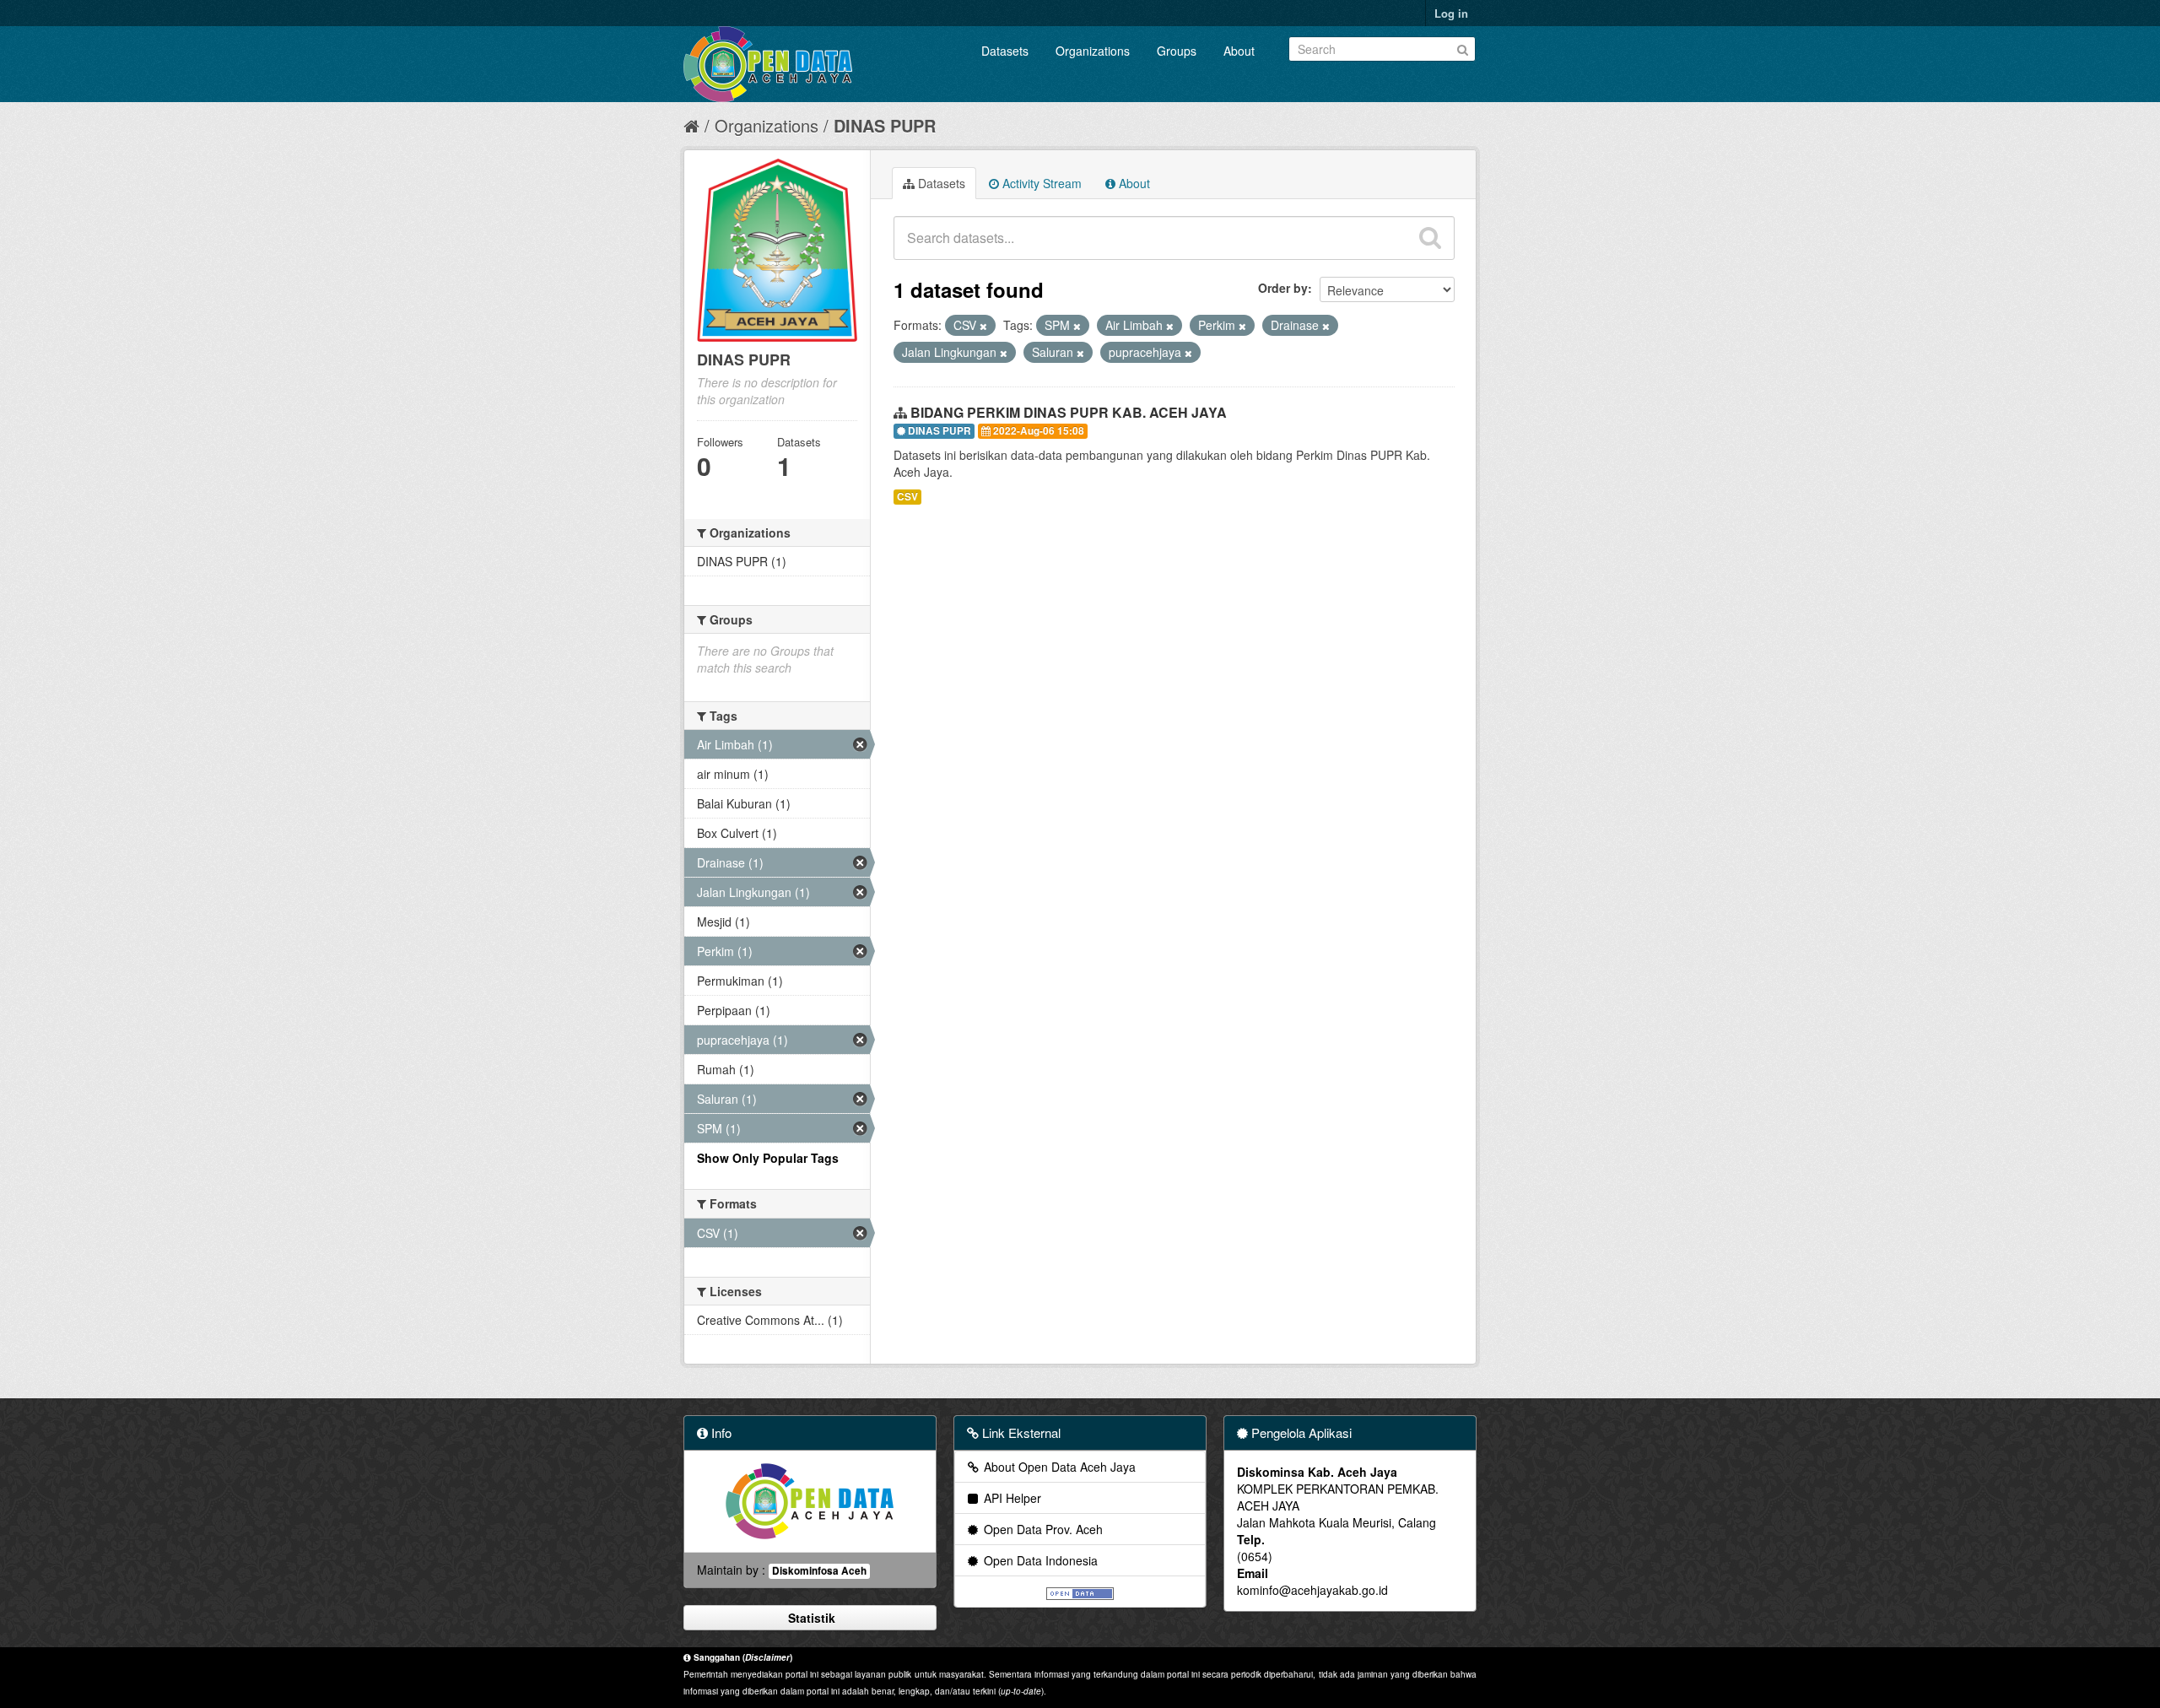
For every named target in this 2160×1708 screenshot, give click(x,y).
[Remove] (983, 326)
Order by (1283, 288)
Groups (1177, 51)
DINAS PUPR (885, 125)
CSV (907, 497)
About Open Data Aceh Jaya (1058, 1467)
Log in (1451, 13)
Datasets (1005, 51)
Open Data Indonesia (1039, 1560)
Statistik (810, 1618)
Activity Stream (1040, 183)
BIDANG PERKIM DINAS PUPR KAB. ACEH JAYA (1069, 412)
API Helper (1011, 1498)
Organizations (1093, 51)
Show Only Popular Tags (768, 1158)
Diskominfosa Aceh (819, 1571)
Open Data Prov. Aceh (1042, 1529)
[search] (1430, 238)
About (1239, 51)
